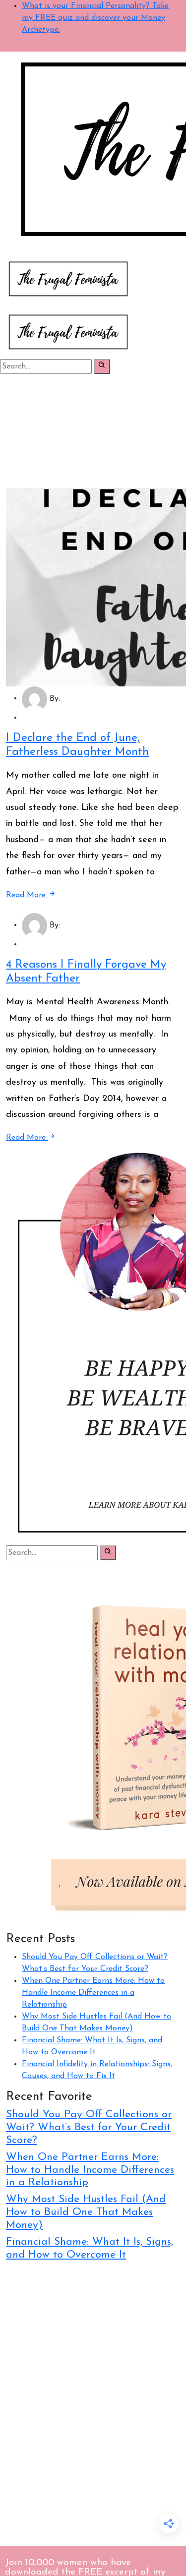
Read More (27, 895)
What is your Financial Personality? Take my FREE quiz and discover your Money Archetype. (95, 18)
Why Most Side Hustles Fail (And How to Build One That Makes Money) (86, 2212)
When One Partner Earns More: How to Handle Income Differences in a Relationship (93, 1993)
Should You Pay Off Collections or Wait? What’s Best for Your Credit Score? (89, 2127)
